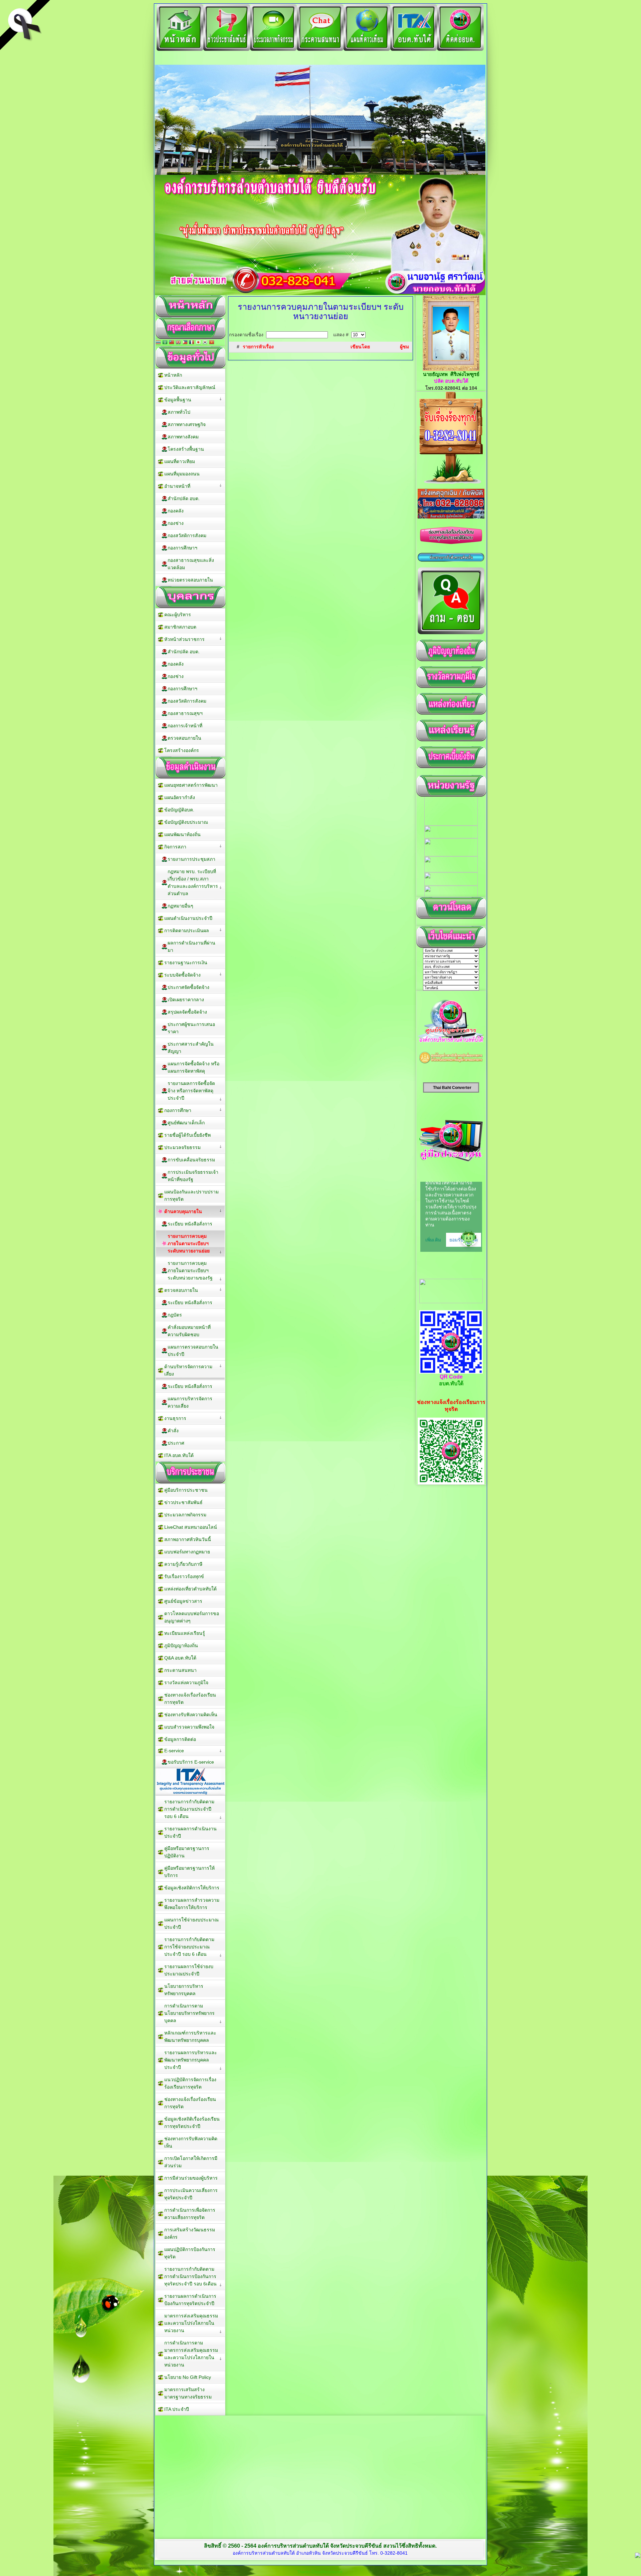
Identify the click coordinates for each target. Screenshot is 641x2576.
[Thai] (158, 343)
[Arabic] (165, 343)
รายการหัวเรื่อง (258, 347)
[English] (178, 343)
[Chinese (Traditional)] (172, 343)
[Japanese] (198, 343)
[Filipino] (185, 343)
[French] (192, 343)
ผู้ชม (404, 347)
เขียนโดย (360, 347)
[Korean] (205, 343)
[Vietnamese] (212, 343)
